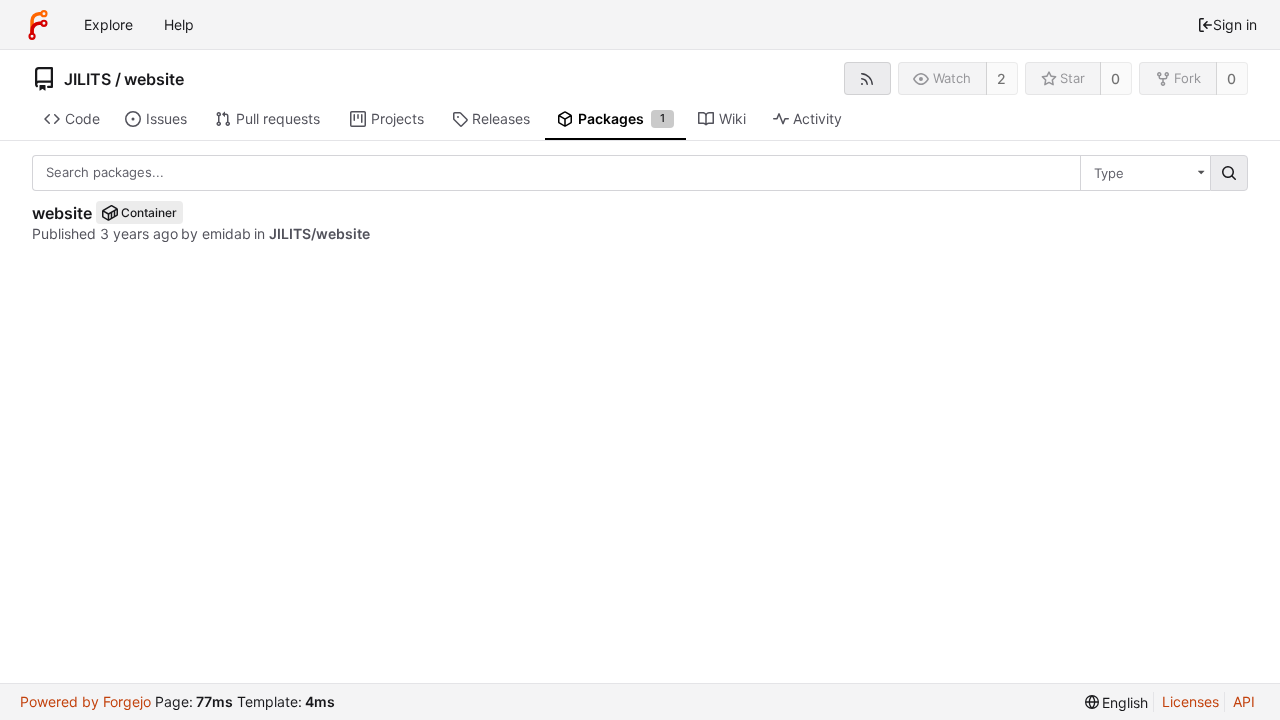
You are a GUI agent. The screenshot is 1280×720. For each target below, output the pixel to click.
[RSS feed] (867, 78)
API (1244, 701)
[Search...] (1229, 173)
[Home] (38, 25)
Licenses (1190, 701)
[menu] (1117, 702)
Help (179, 24)
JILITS (87, 79)
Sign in (1235, 24)
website (154, 79)
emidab (226, 233)
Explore (108, 24)
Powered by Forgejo (85, 701)
